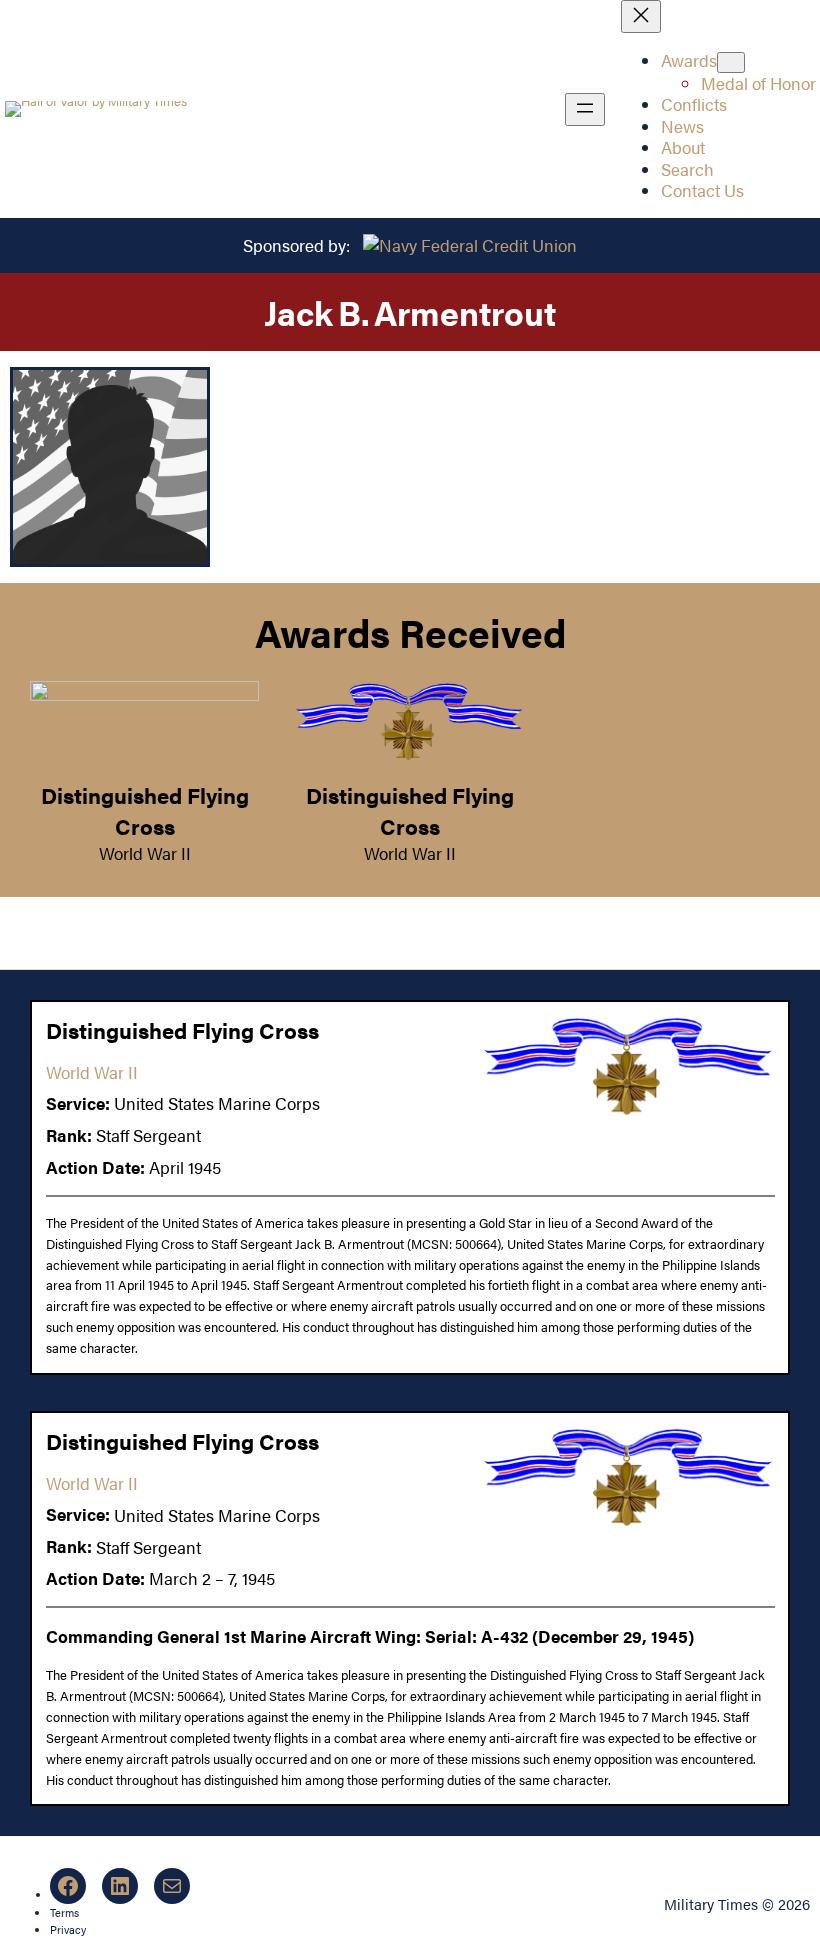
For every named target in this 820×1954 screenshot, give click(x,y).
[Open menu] (585, 109)
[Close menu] (641, 16)
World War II (145, 853)
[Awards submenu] (731, 62)
